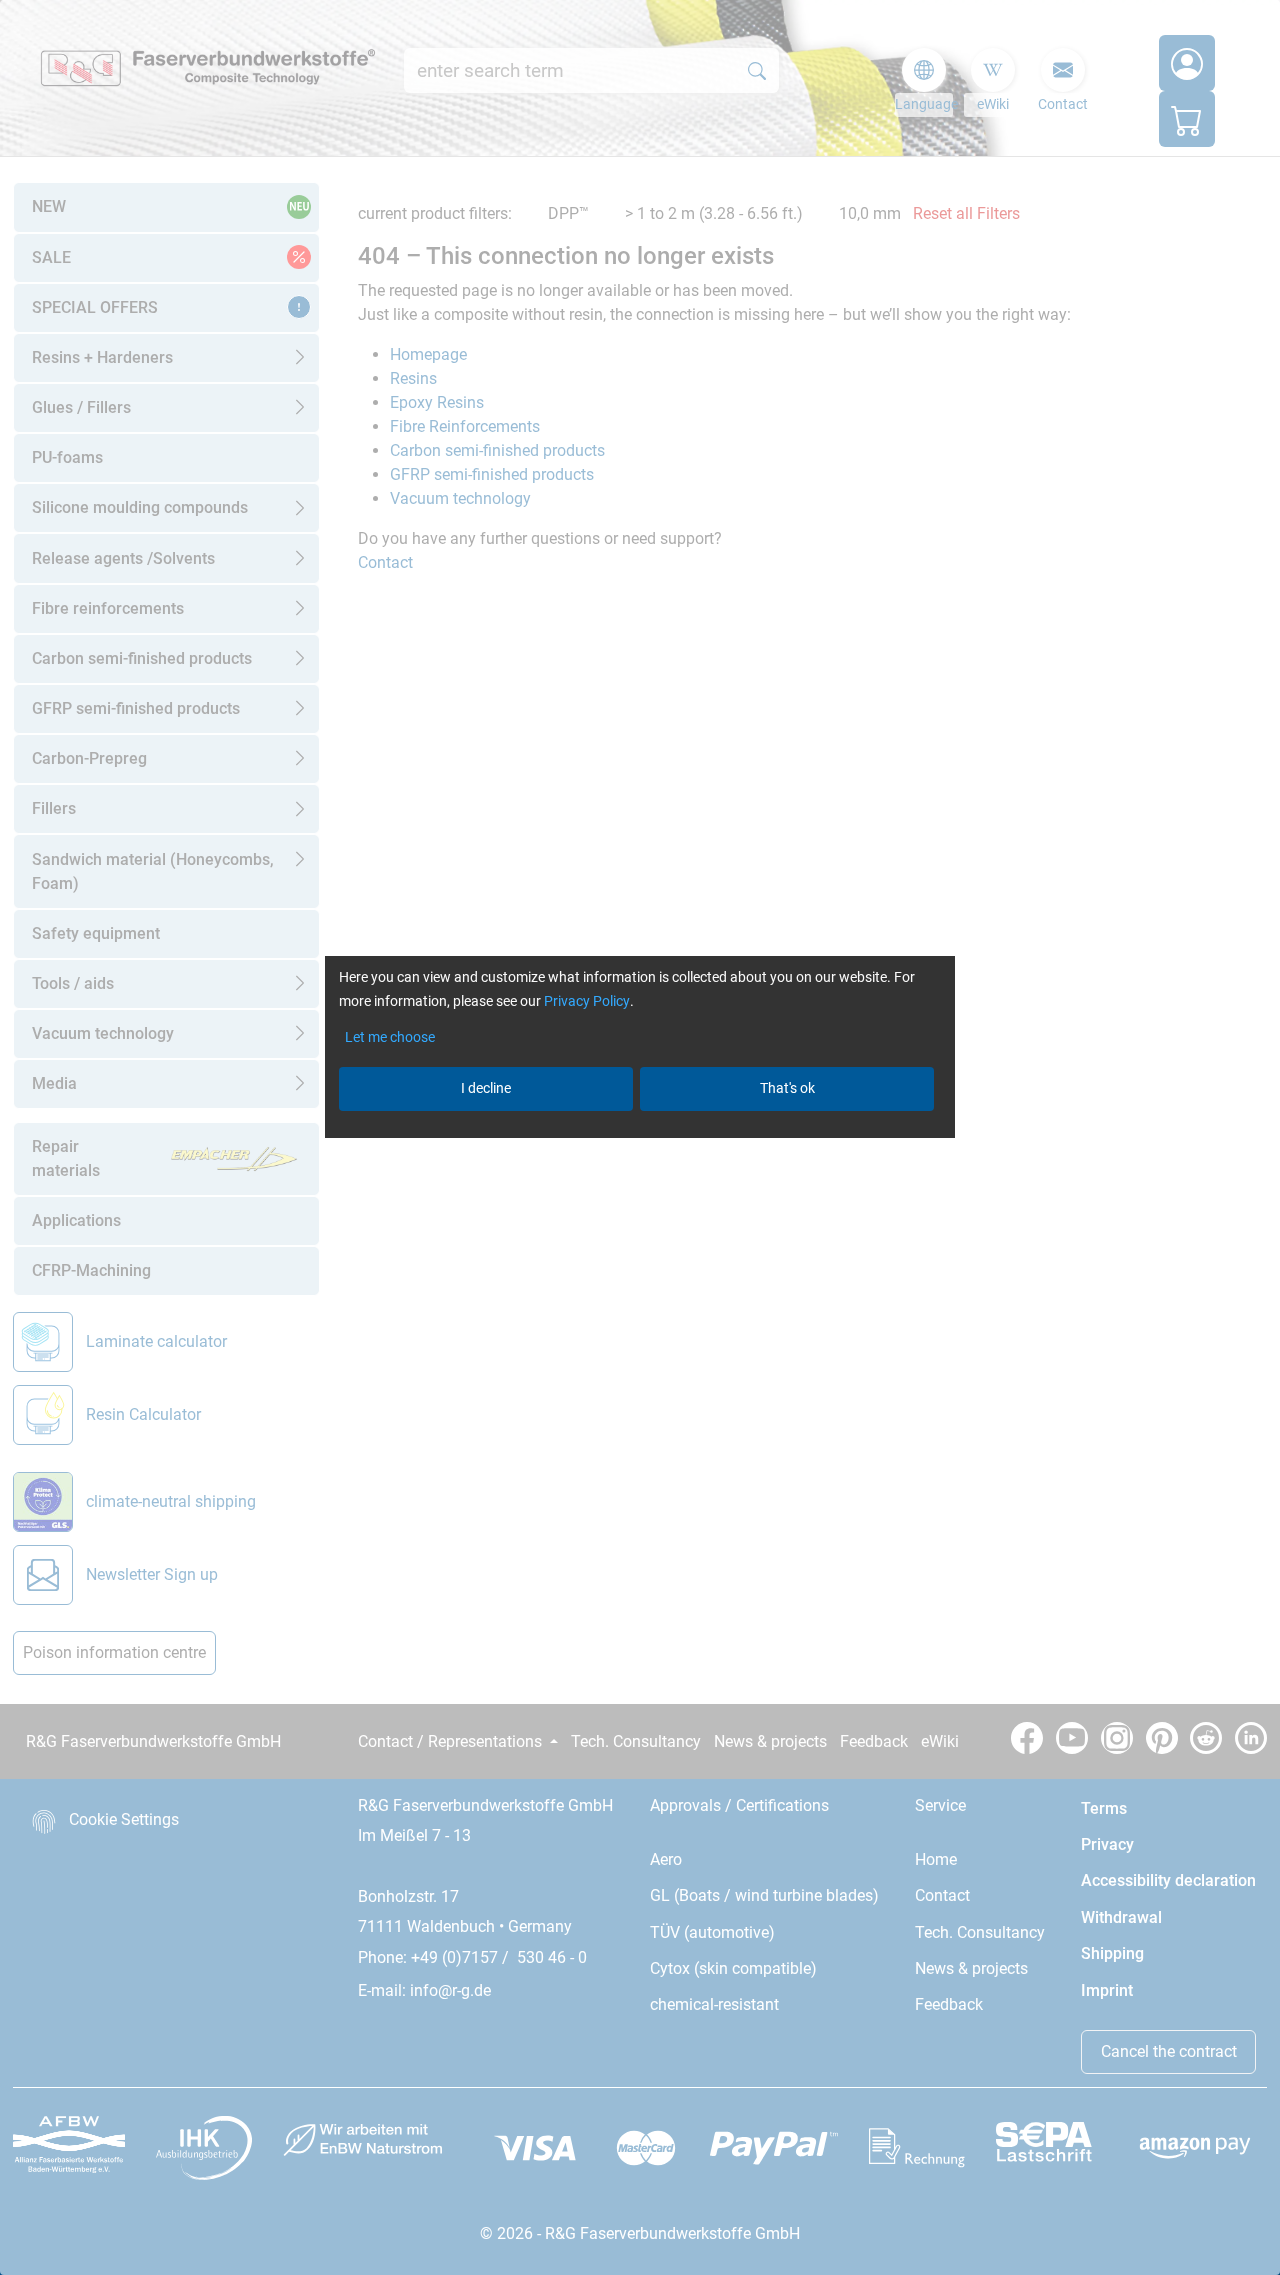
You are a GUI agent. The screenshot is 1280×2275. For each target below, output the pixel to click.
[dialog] (640, 1137)
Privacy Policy (587, 1001)
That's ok (787, 1088)
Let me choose (390, 1037)
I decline (486, 1088)
